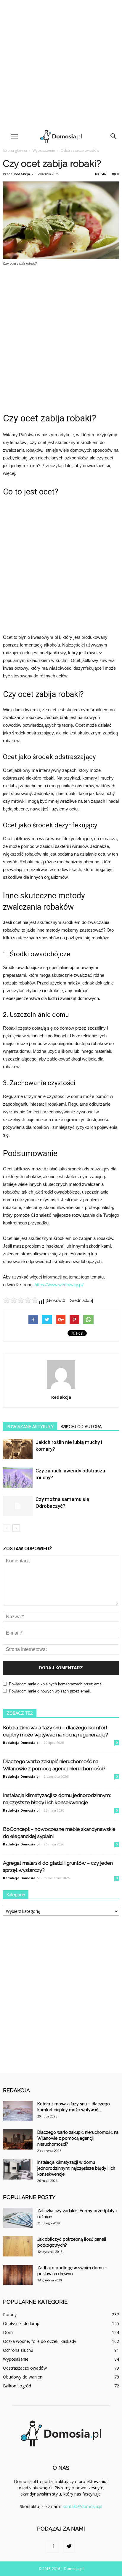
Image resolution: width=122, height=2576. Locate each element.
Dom (8, 2332)
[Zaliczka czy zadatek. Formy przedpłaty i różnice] (18, 2218)
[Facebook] (53, 2547)
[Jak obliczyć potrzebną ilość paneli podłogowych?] (18, 2247)
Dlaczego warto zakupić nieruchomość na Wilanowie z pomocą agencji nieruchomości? (78, 2138)
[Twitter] (69, 2547)
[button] (114, 136)
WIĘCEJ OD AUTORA (81, 1427)
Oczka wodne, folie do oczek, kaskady (40, 2341)
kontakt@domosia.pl (82, 2506)
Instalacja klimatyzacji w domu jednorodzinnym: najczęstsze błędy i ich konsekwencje (76, 2168)
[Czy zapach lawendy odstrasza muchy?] (18, 1478)
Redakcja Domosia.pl (21, 1743)
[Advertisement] (61, 64)
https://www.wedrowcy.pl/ (59, 1285)
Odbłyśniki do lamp (21, 2323)
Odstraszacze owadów (80, 150)
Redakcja (22, 174)
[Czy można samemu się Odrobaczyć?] (18, 1506)
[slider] (21, 1300)
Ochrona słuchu (18, 2350)
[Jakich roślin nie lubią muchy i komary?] (18, 1449)
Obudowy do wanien (23, 2377)
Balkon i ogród (17, 2386)
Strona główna (15, 150)
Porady (10, 2315)
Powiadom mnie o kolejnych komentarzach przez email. (57, 1684)
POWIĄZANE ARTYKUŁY (30, 1427)
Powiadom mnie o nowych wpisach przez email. (50, 1691)
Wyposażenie (44, 150)
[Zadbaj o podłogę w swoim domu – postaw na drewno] (18, 2275)
